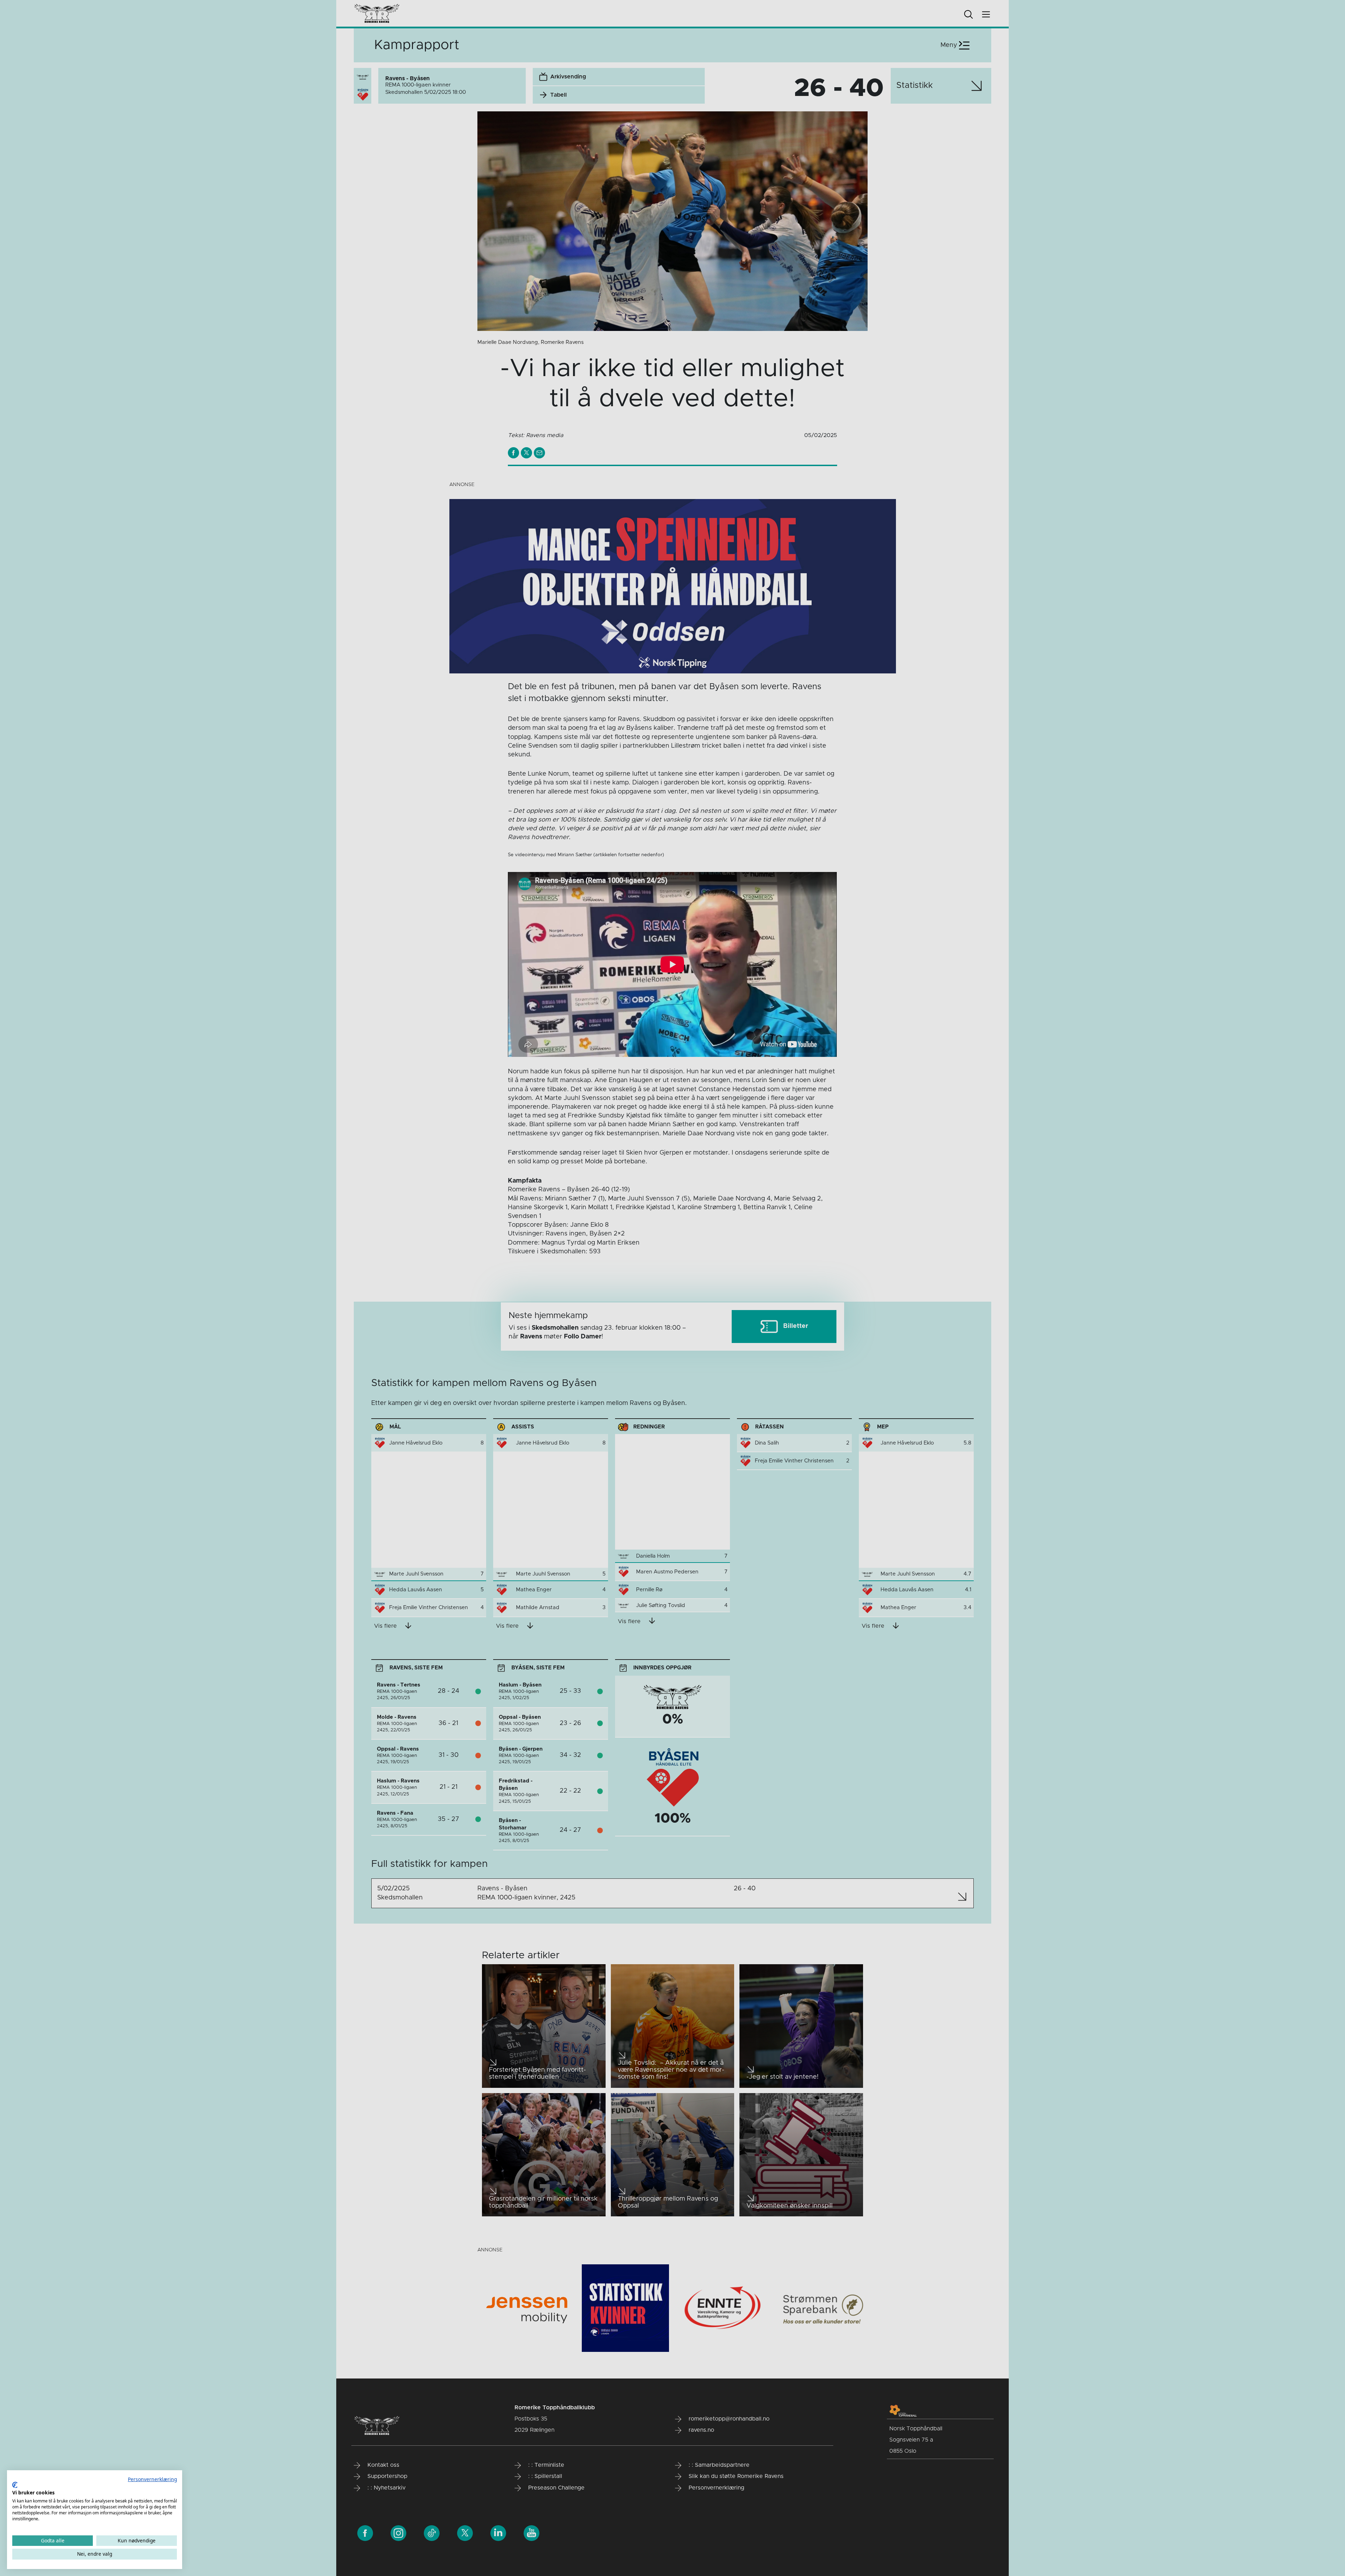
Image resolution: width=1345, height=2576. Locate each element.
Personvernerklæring (152, 2479)
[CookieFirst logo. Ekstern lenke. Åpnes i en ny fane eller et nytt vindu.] (15, 2485)
